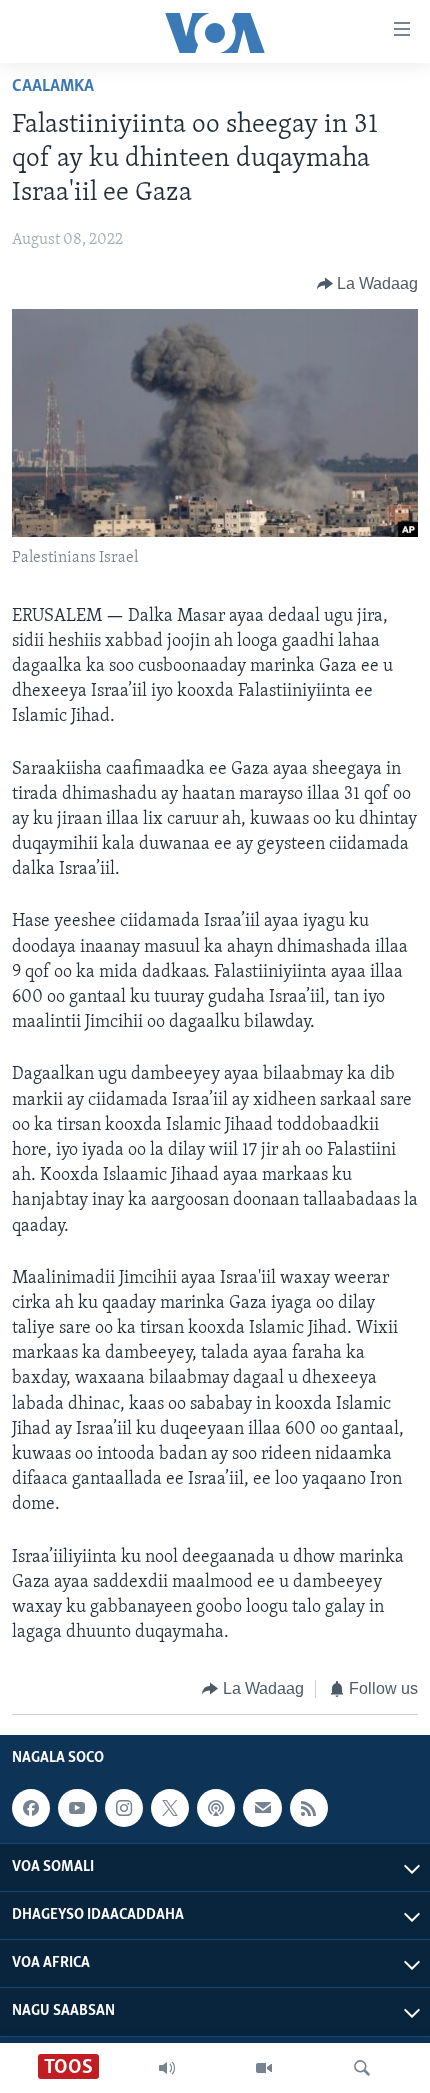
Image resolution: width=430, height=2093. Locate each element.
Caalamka (53, 87)
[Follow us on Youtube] (77, 1808)
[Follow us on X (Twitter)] (170, 1808)
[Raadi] (362, 2068)
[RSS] (309, 1808)
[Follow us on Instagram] (124, 1808)
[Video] (264, 2068)
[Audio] (167, 2068)
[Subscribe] (262, 1808)
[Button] (368, 284)
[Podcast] (216, 1808)
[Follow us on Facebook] (31, 1808)
